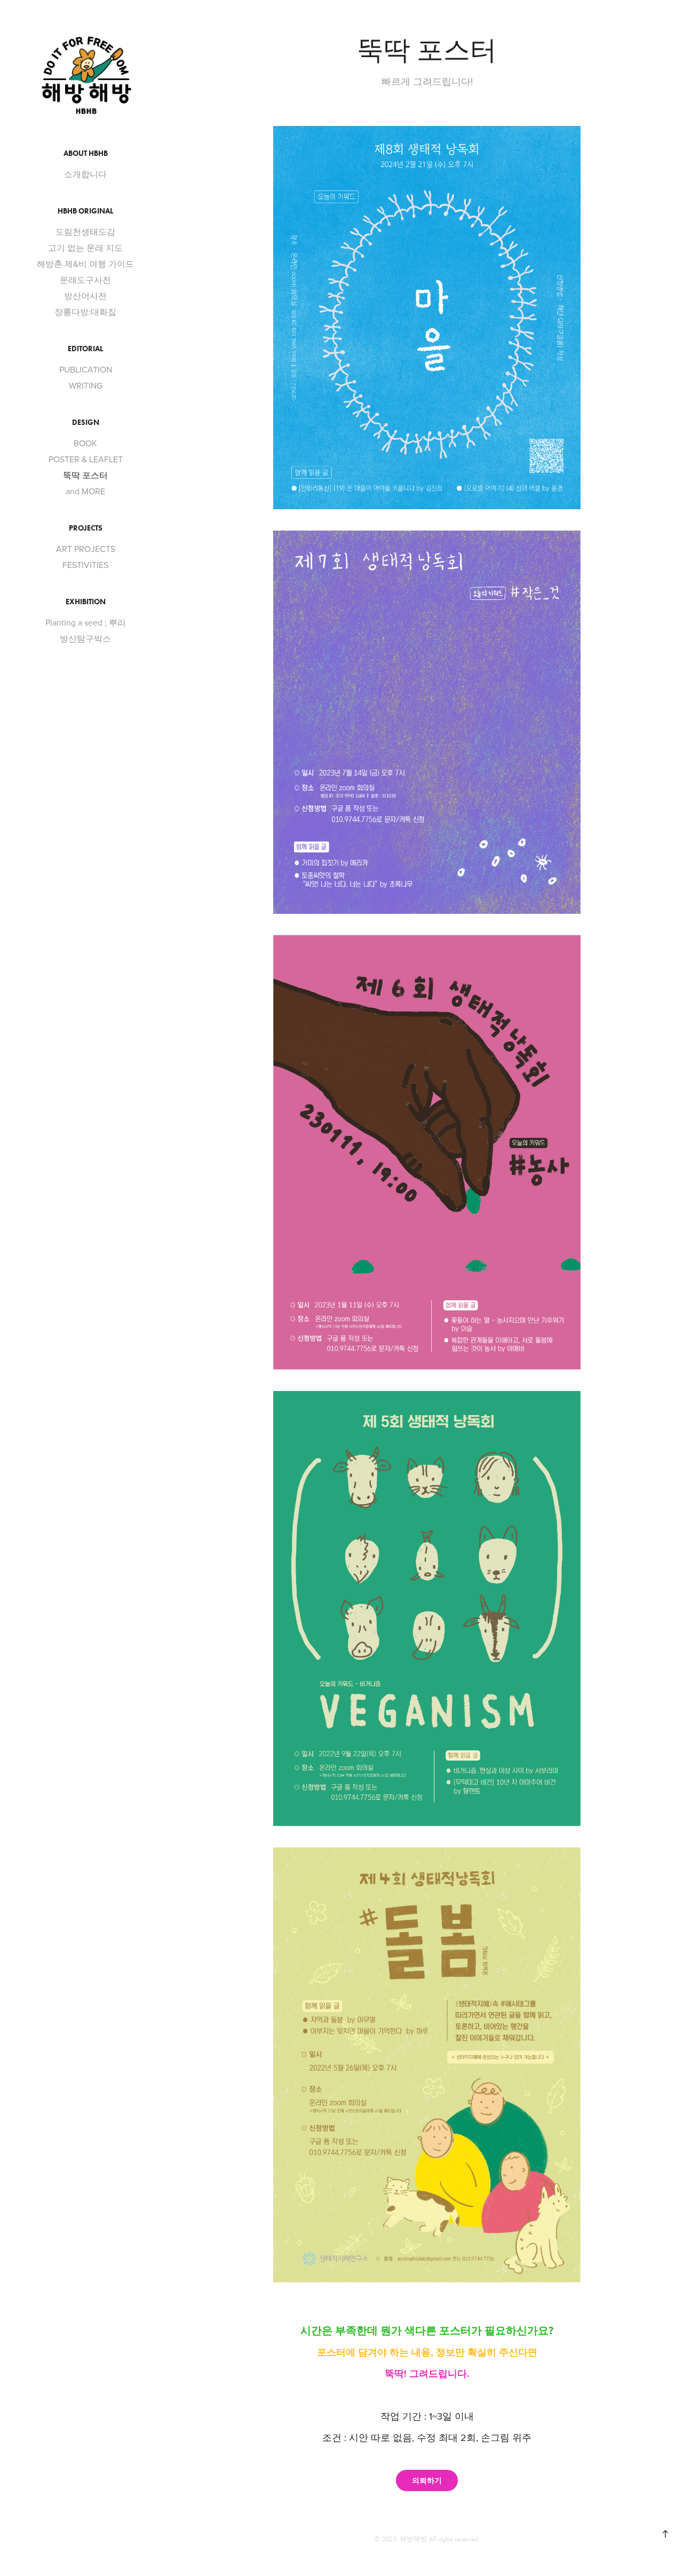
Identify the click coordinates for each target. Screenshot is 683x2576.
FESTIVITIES (85, 565)
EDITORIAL (85, 349)
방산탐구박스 (85, 638)
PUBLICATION (86, 369)
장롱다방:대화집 (85, 312)
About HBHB (86, 153)
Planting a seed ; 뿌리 (86, 622)
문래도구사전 (85, 280)
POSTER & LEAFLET (86, 459)
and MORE (85, 491)
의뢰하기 (427, 2480)
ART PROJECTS (86, 549)
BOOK (85, 443)
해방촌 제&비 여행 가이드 (85, 264)
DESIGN (86, 422)
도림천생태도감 (85, 232)
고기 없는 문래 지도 (85, 248)
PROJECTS (86, 528)
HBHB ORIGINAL (85, 211)
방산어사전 (85, 296)
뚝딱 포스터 (85, 475)
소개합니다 (85, 174)
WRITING (86, 385)
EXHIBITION (86, 602)
